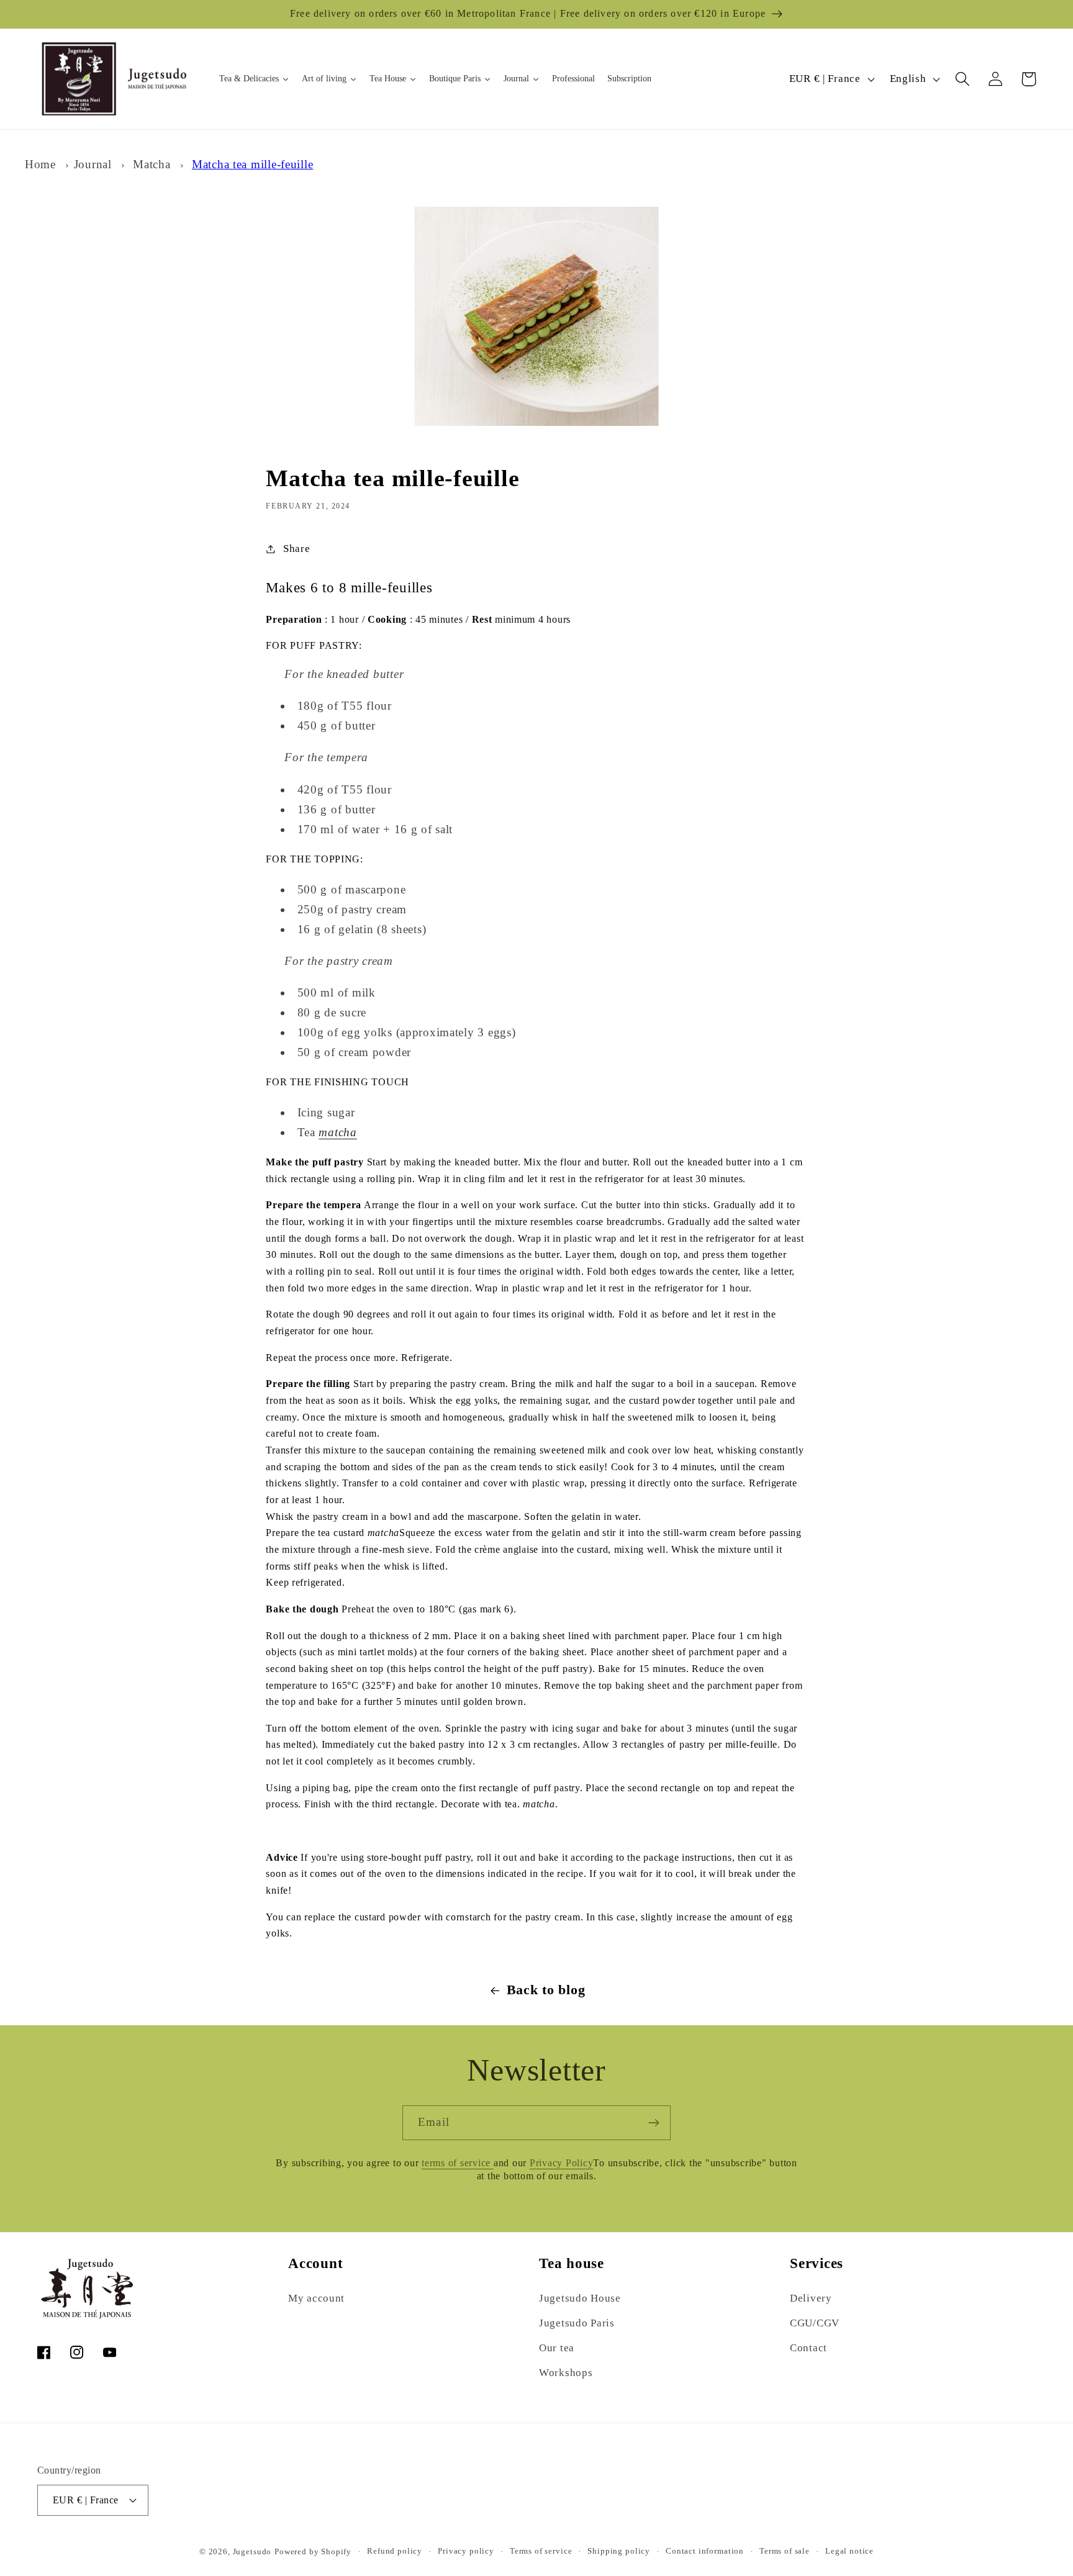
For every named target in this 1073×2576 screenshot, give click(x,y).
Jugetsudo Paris (577, 2323)
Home (40, 164)
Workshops (566, 2373)
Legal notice (849, 2551)
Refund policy (395, 2551)
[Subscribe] (654, 2123)
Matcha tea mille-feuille (252, 164)
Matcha (152, 164)
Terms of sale (785, 2551)
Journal (93, 164)
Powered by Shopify (313, 2551)
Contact (808, 2348)
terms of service (458, 2163)
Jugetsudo (252, 2551)
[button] (963, 79)
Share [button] (297, 549)
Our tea (557, 2348)
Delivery (811, 2298)
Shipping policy (619, 2551)
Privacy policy (466, 2551)
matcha (337, 1132)
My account (316, 2298)
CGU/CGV (815, 2323)
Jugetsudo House (580, 2298)
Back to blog (546, 1990)
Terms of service (541, 2551)
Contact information (705, 2551)
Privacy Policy (562, 2163)
